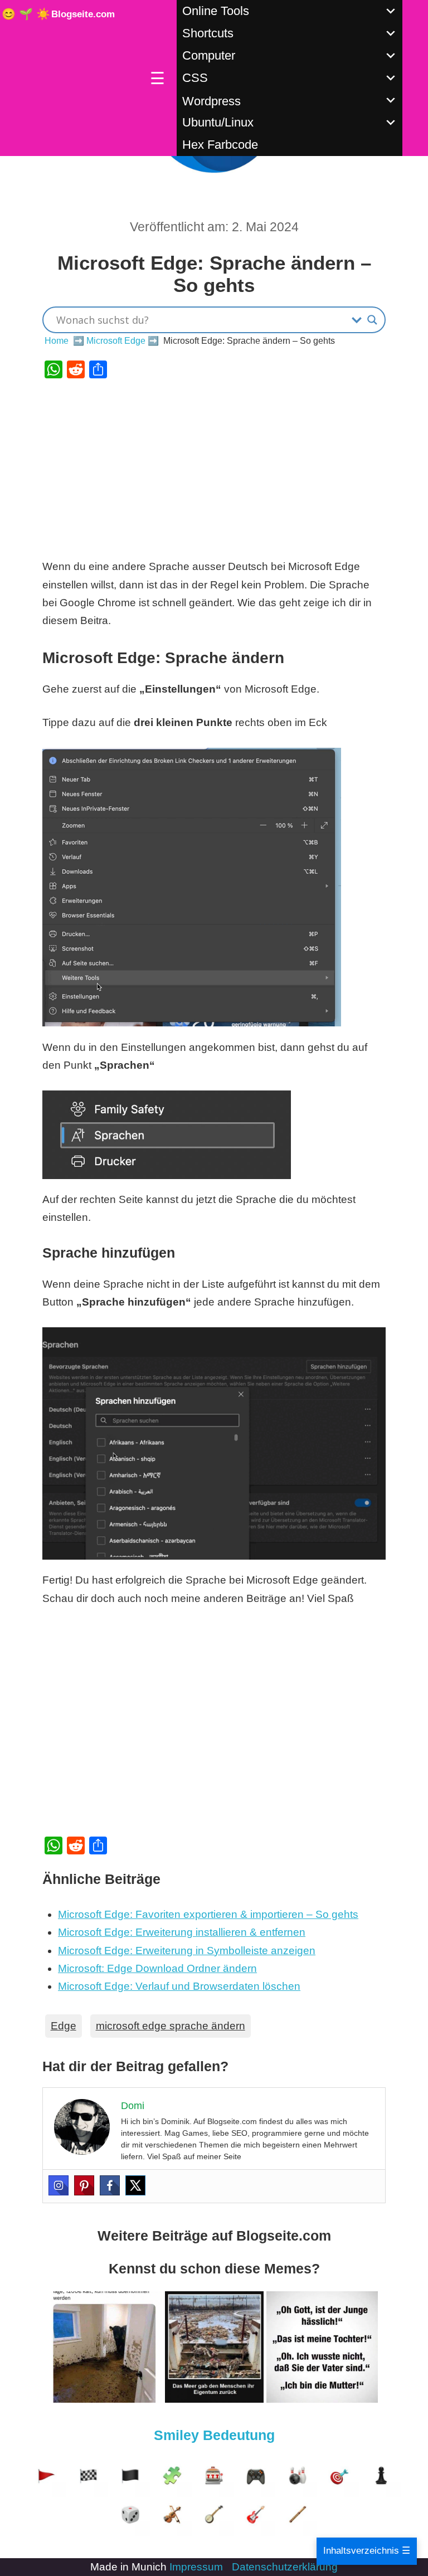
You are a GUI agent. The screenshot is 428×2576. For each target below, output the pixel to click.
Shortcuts (208, 33)
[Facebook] (110, 2185)
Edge (64, 2026)
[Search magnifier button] (372, 320)
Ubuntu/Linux (218, 122)
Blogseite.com (83, 14)
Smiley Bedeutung (214, 2435)
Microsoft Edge (116, 341)
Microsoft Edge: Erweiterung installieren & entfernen (182, 1932)
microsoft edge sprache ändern (171, 2026)
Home (57, 341)
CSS (195, 78)
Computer (209, 55)
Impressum (196, 2567)
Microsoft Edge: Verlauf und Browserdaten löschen (179, 1986)
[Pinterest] (84, 2185)
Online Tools (216, 11)
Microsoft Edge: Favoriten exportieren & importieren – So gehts (208, 1914)
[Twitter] (135, 2185)
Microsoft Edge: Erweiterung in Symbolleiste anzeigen (187, 1951)
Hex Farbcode (220, 145)
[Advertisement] (214, 468)
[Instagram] (59, 2185)
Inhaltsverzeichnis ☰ (367, 2551)
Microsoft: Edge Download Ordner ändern (157, 1968)
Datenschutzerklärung (285, 2567)
